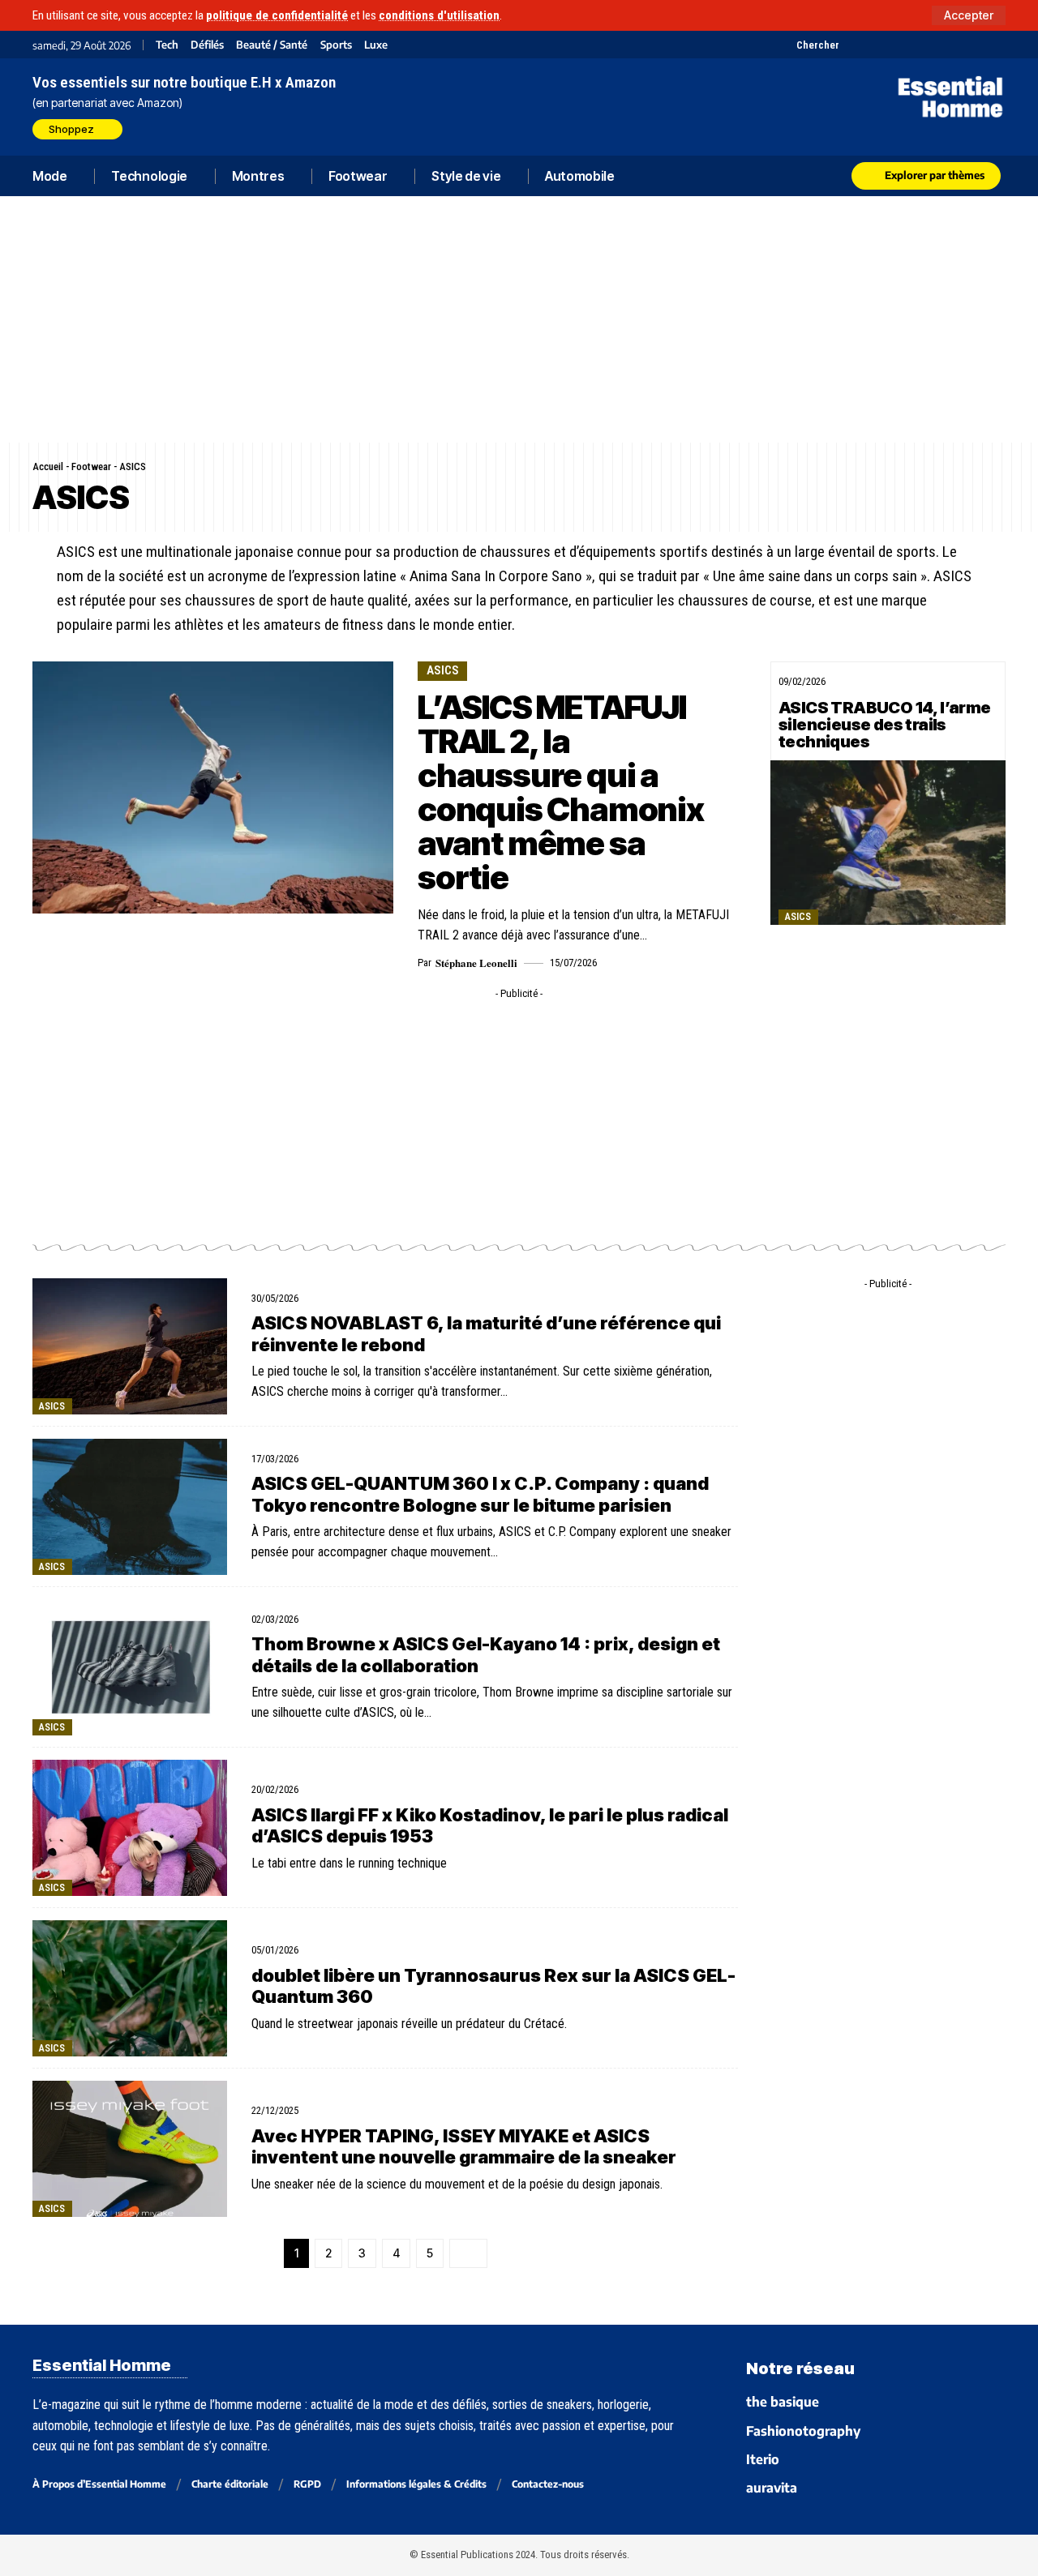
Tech (167, 45)
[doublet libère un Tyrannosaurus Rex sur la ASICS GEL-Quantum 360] (130, 1988)
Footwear (91, 466)
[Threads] (995, 45)
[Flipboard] (955, 45)
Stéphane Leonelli (476, 963)
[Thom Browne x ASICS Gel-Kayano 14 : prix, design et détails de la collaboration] (130, 1667)
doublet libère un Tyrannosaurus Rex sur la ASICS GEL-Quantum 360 (493, 1986)
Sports (336, 45)
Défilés (207, 45)
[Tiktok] (914, 45)
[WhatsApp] (975, 45)
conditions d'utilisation (439, 15)
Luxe (376, 45)
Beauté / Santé (272, 45)
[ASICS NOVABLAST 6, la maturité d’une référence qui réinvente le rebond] (130, 1346)
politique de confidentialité (277, 15)
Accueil (48, 466)
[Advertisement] (519, 319)
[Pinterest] (894, 45)
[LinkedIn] (935, 45)
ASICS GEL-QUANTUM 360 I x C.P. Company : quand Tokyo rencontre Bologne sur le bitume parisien (480, 1494)
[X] (854, 45)
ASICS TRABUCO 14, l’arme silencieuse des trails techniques (885, 725)
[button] (969, 15)
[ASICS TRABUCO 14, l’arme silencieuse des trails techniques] (888, 843)
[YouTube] (874, 45)
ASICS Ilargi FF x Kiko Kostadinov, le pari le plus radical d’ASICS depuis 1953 (490, 1825)
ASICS (443, 670)
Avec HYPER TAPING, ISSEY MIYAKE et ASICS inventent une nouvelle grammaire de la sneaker (464, 2146)
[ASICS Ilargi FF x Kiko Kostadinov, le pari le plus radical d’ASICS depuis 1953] (130, 1828)
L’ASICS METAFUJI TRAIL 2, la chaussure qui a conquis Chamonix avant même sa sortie (561, 792)
